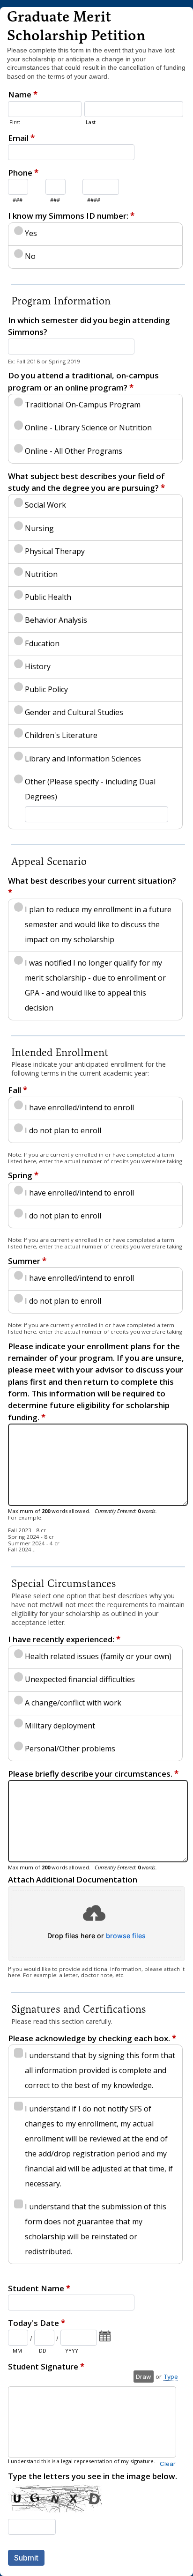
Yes (31, 233)
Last (91, 122)
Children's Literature (61, 735)
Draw (144, 2377)
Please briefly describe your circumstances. (93, 1774)
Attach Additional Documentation (73, 1879)
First (15, 122)
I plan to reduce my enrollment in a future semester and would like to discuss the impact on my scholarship (98, 924)
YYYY (72, 2351)
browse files (126, 1936)
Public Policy (46, 689)
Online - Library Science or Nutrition (88, 428)
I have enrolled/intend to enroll (79, 1107)
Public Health (48, 597)
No (30, 256)
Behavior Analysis (56, 620)
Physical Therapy (55, 551)
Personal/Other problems (70, 1749)
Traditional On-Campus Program (83, 405)
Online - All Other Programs (74, 451)
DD (43, 2351)
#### (94, 200)
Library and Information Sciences (83, 759)
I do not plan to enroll (63, 1130)
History (38, 666)
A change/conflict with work (73, 1703)
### (18, 200)
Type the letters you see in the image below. (93, 2476)
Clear (168, 2464)
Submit (26, 2558)
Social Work (45, 505)
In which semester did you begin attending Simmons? (89, 326)
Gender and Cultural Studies (74, 712)
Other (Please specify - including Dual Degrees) (90, 789)
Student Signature (46, 2366)
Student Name (39, 2288)
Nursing (39, 528)
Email (21, 138)
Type (171, 2377)
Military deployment (60, 1726)
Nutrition (41, 574)
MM (17, 2351)
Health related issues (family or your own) (98, 1656)
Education (42, 643)
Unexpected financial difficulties (80, 1679)
